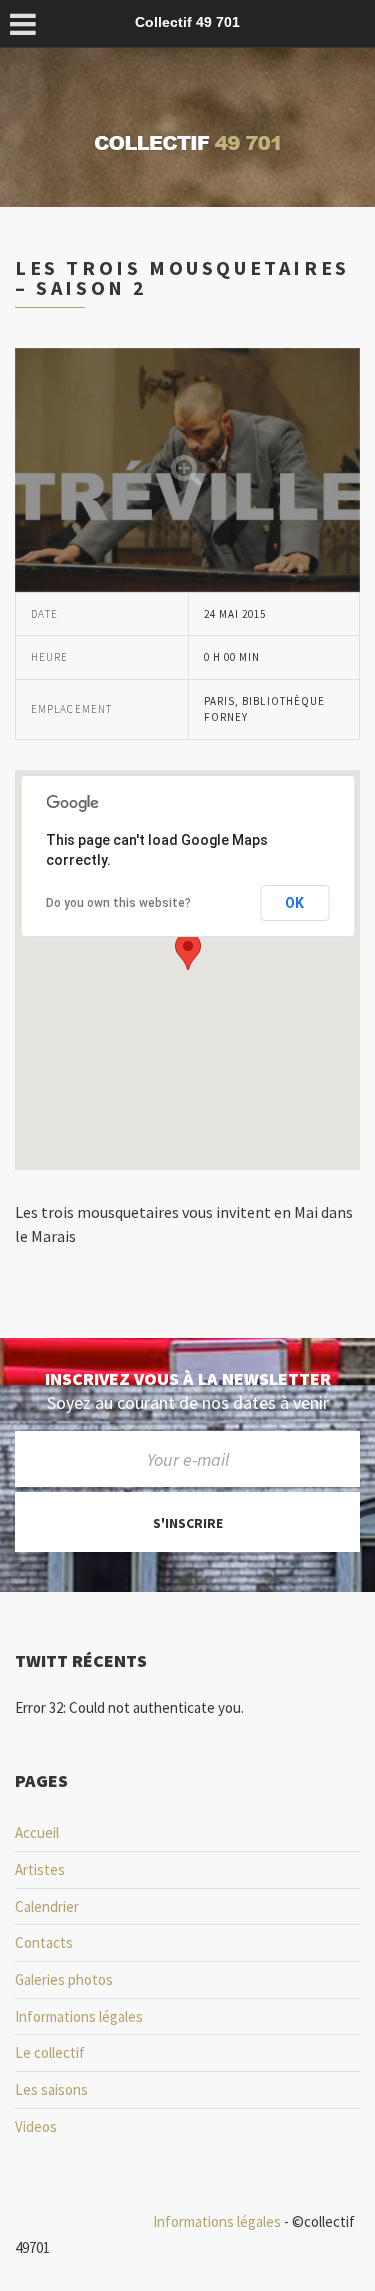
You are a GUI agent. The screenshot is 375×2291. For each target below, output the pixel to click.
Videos (36, 2126)
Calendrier (47, 1906)
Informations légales (79, 2016)
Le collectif (50, 2052)
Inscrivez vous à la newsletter (188, 1379)
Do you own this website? (118, 903)
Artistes (40, 1869)
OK (294, 903)
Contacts (44, 1942)
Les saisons (51, 2089)
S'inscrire (188, 1523)
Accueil (37, 1832)
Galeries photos (64, 1979)
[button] (188, 951)
